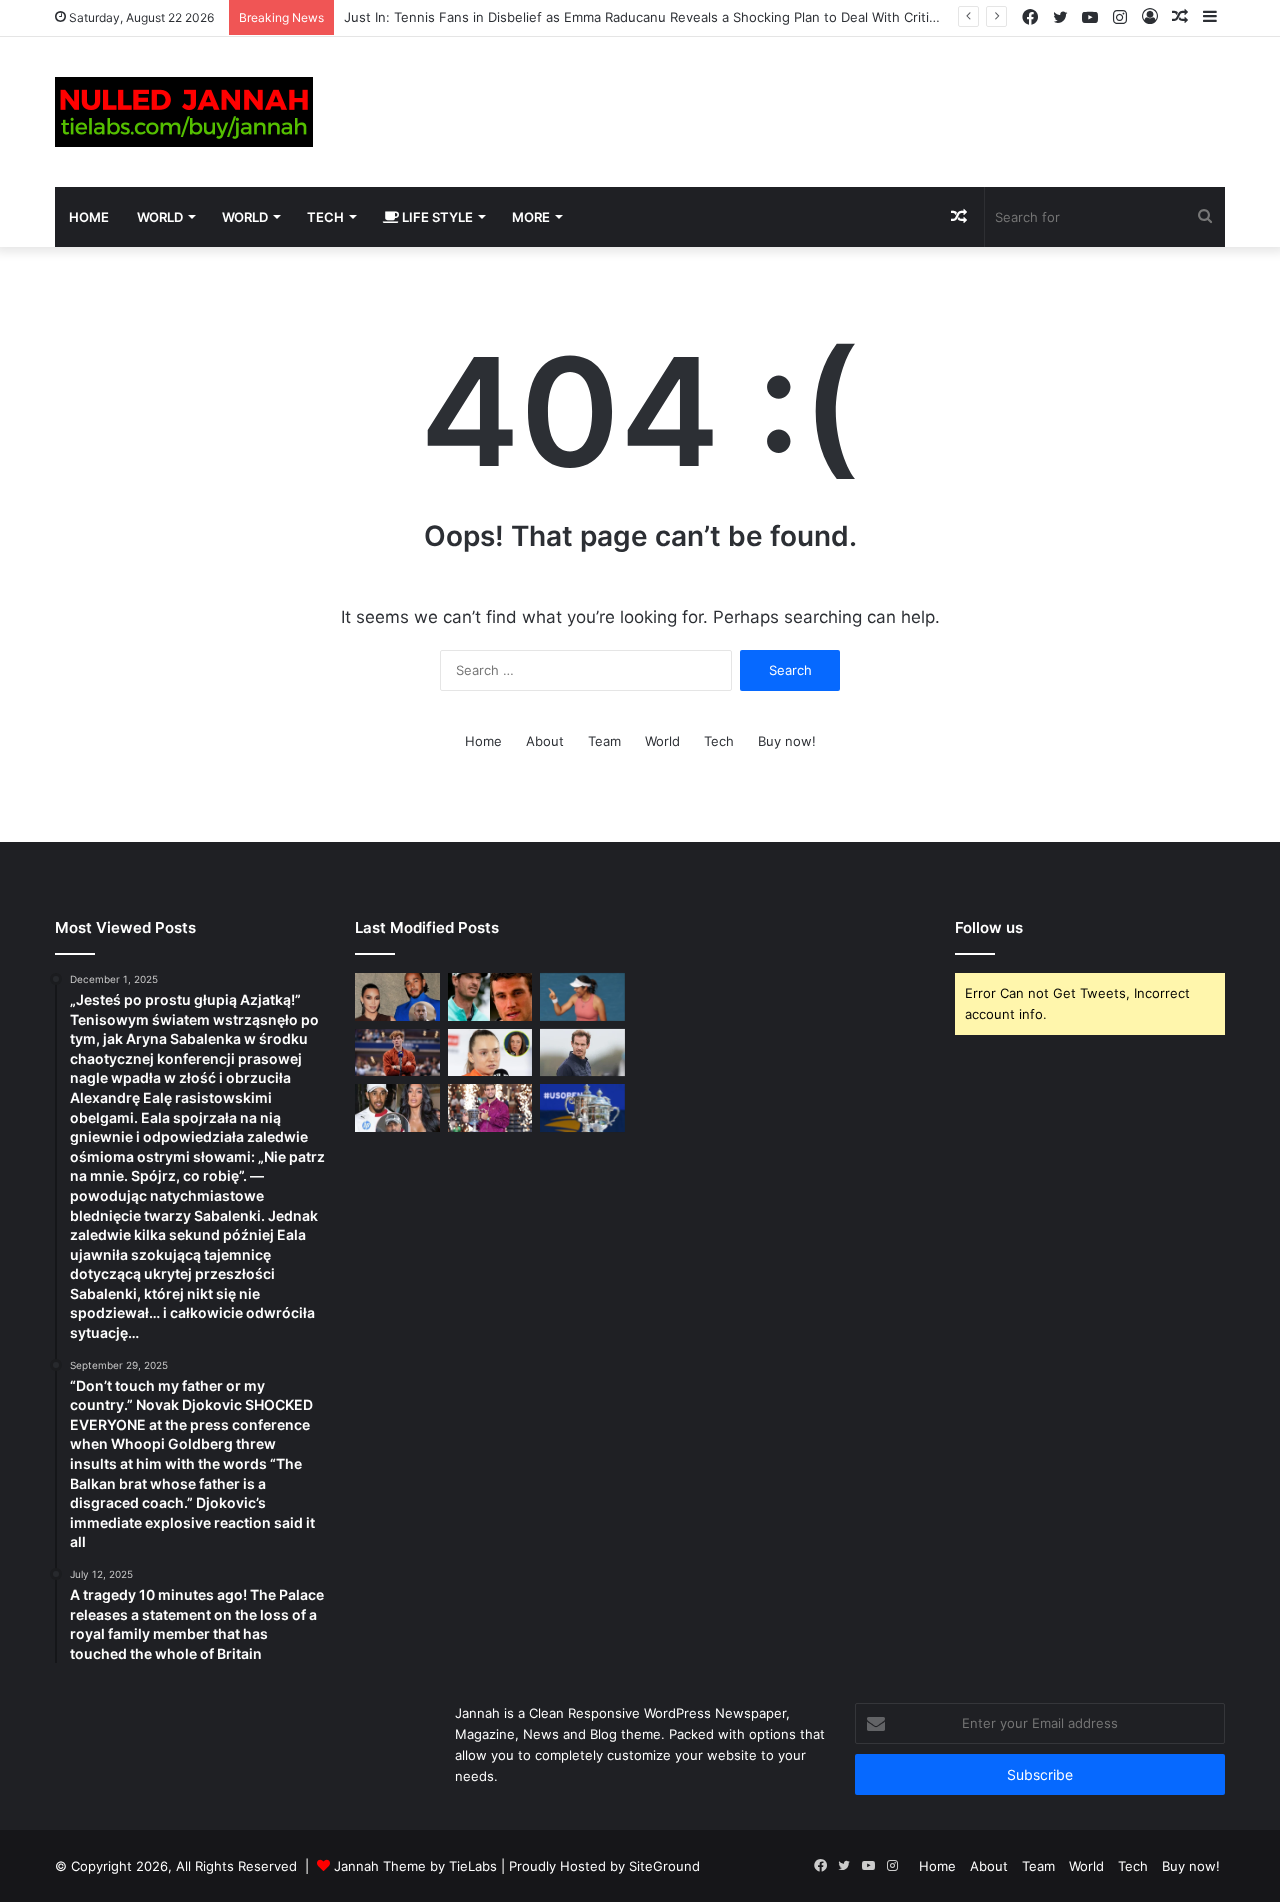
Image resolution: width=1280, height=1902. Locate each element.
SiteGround (664, 1866)
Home (89, 217)
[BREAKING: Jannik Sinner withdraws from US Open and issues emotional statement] (397, 1053)
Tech (325, 217)
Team (604, 741)
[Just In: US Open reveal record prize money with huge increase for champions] (490, 1108)
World (160, 217)
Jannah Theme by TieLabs (415, 1866)
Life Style (436, 217)
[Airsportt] (184, 112)
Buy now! (787, 741)
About (545, 741)
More (531, 217)
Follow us (989, 927)
